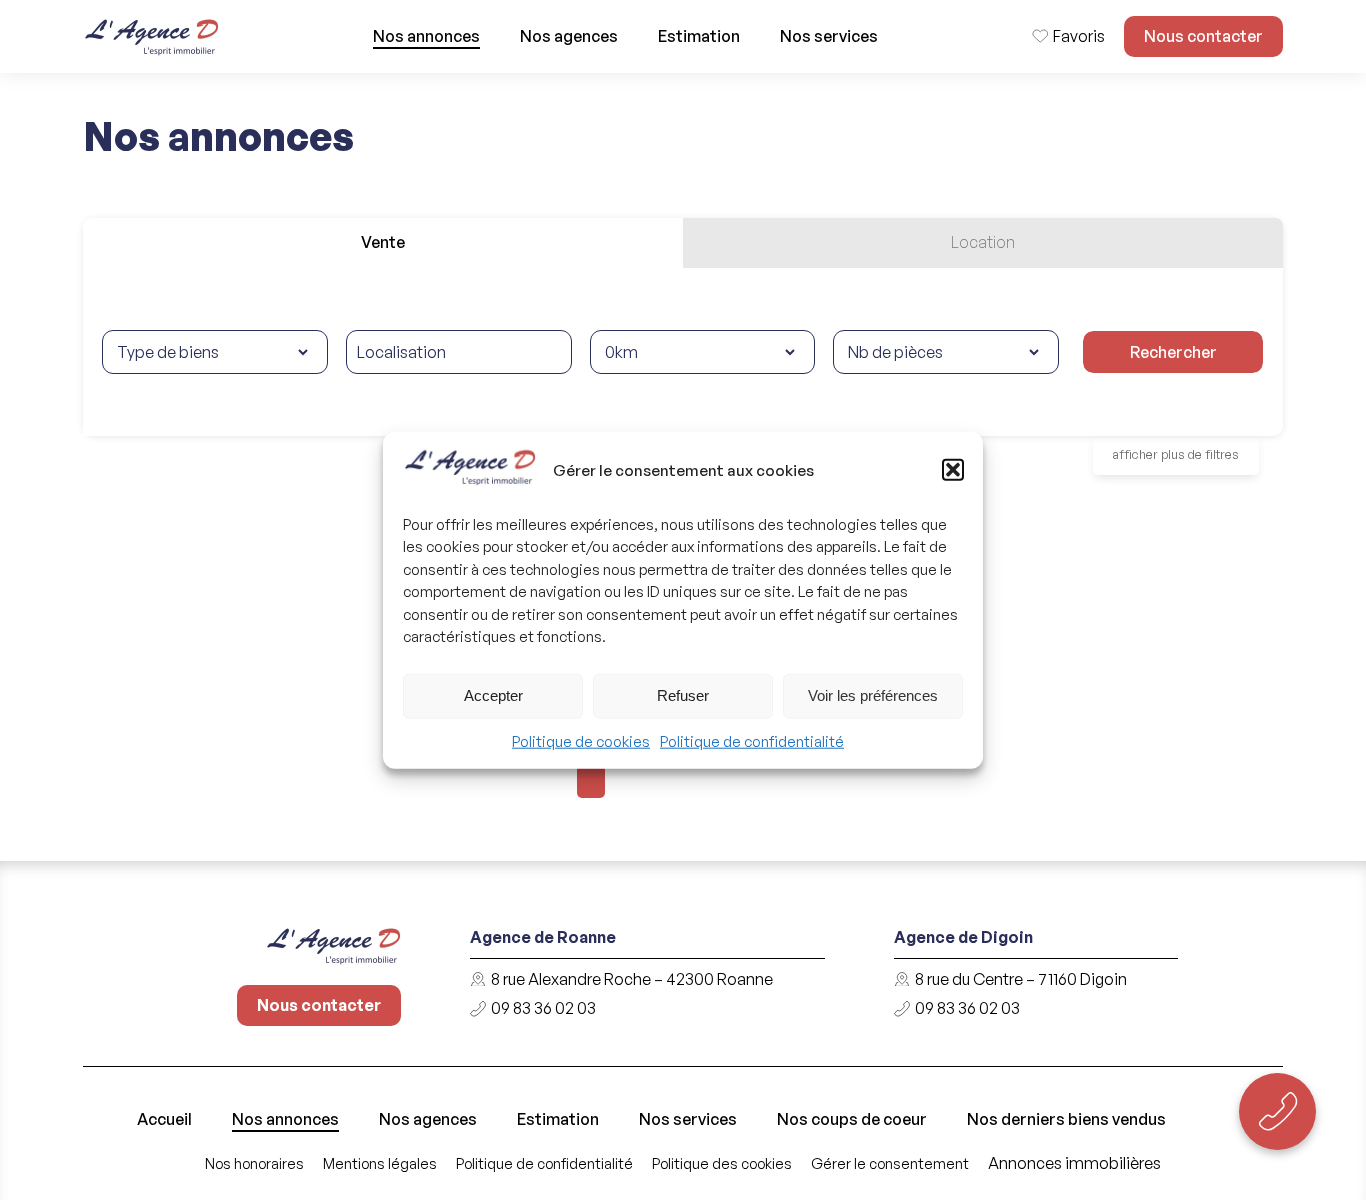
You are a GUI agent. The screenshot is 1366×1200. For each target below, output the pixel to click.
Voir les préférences (873, 695)
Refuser (683, 695)
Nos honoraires (254, 1163)
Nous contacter (1203, 36)
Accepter (493, 695)
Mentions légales (380, 1163)
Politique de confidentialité (752, 741)
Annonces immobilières (1074, 1163)
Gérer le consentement (890, 1163)
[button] (953, 470)
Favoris (1079, 36)
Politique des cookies (722, 1163)
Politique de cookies (581, 741)
